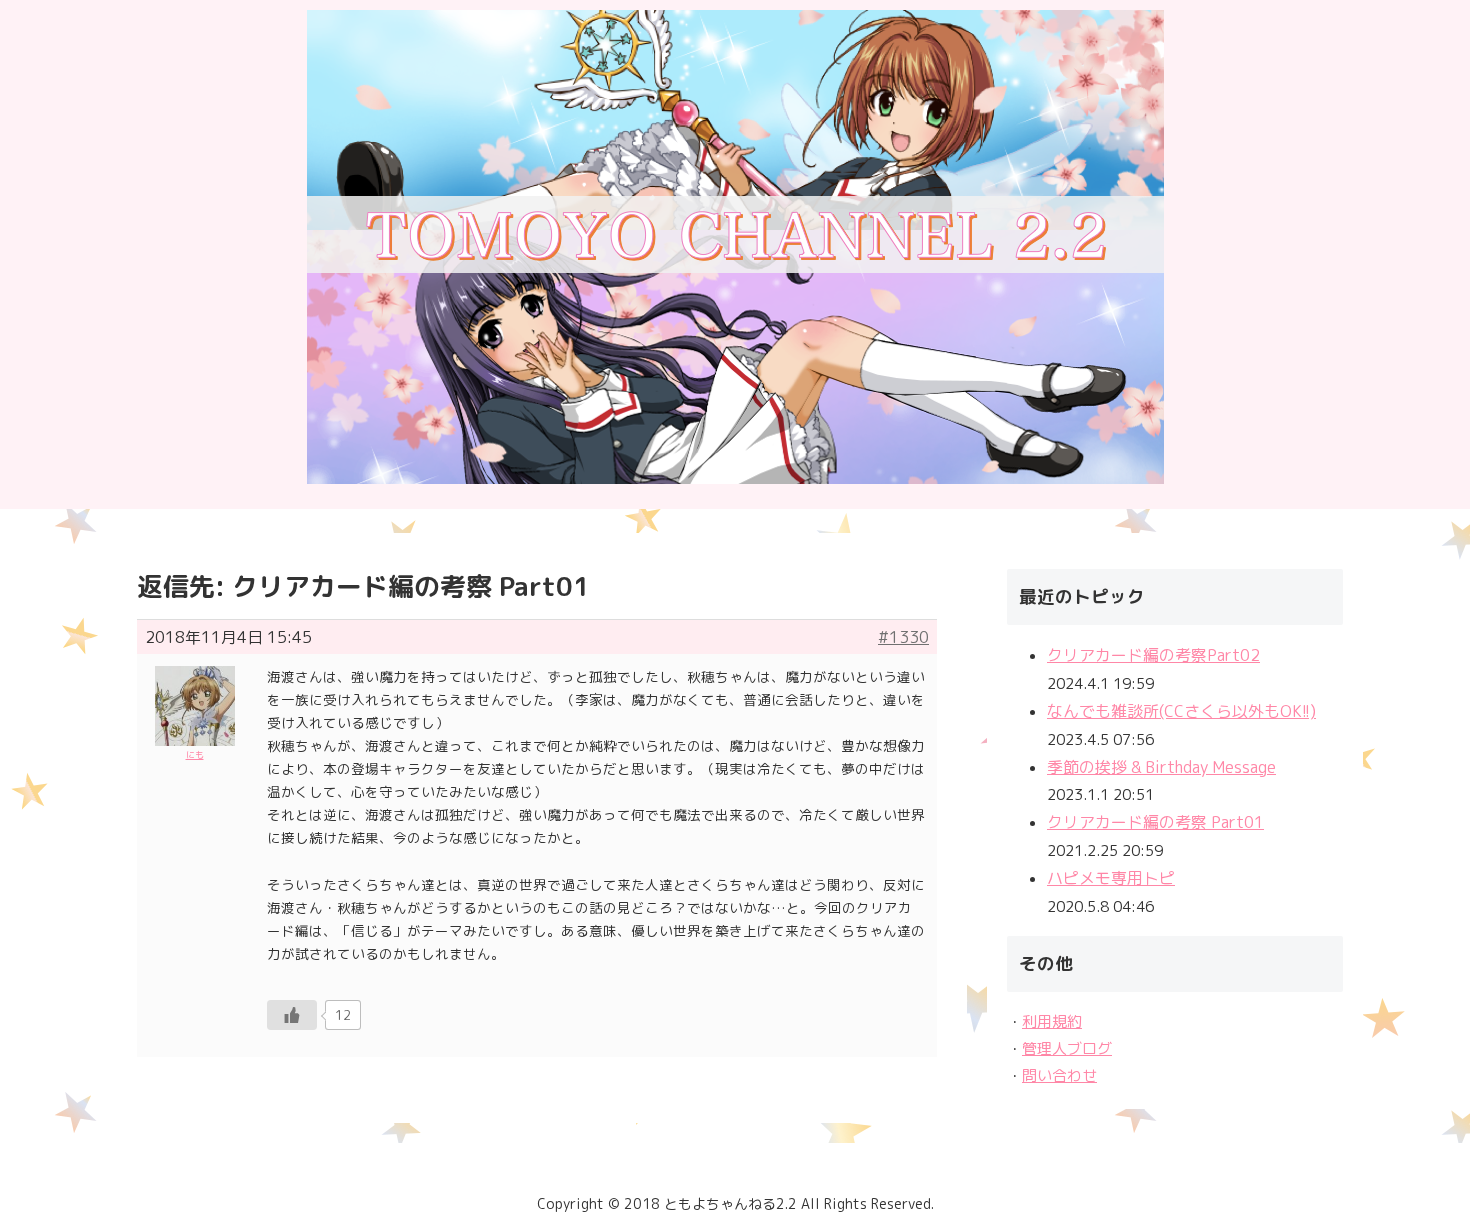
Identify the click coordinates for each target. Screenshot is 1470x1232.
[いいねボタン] (292, 1015)
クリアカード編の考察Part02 (1153, 655)
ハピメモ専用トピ (1111, 878)
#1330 (903, 637)
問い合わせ (1059, 1075)
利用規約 (1052, 1021)
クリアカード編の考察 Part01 (1155, 822)
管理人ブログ (1067, 1048)
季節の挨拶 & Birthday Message (1161, 767)
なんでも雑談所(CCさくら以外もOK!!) (1181, 711)
